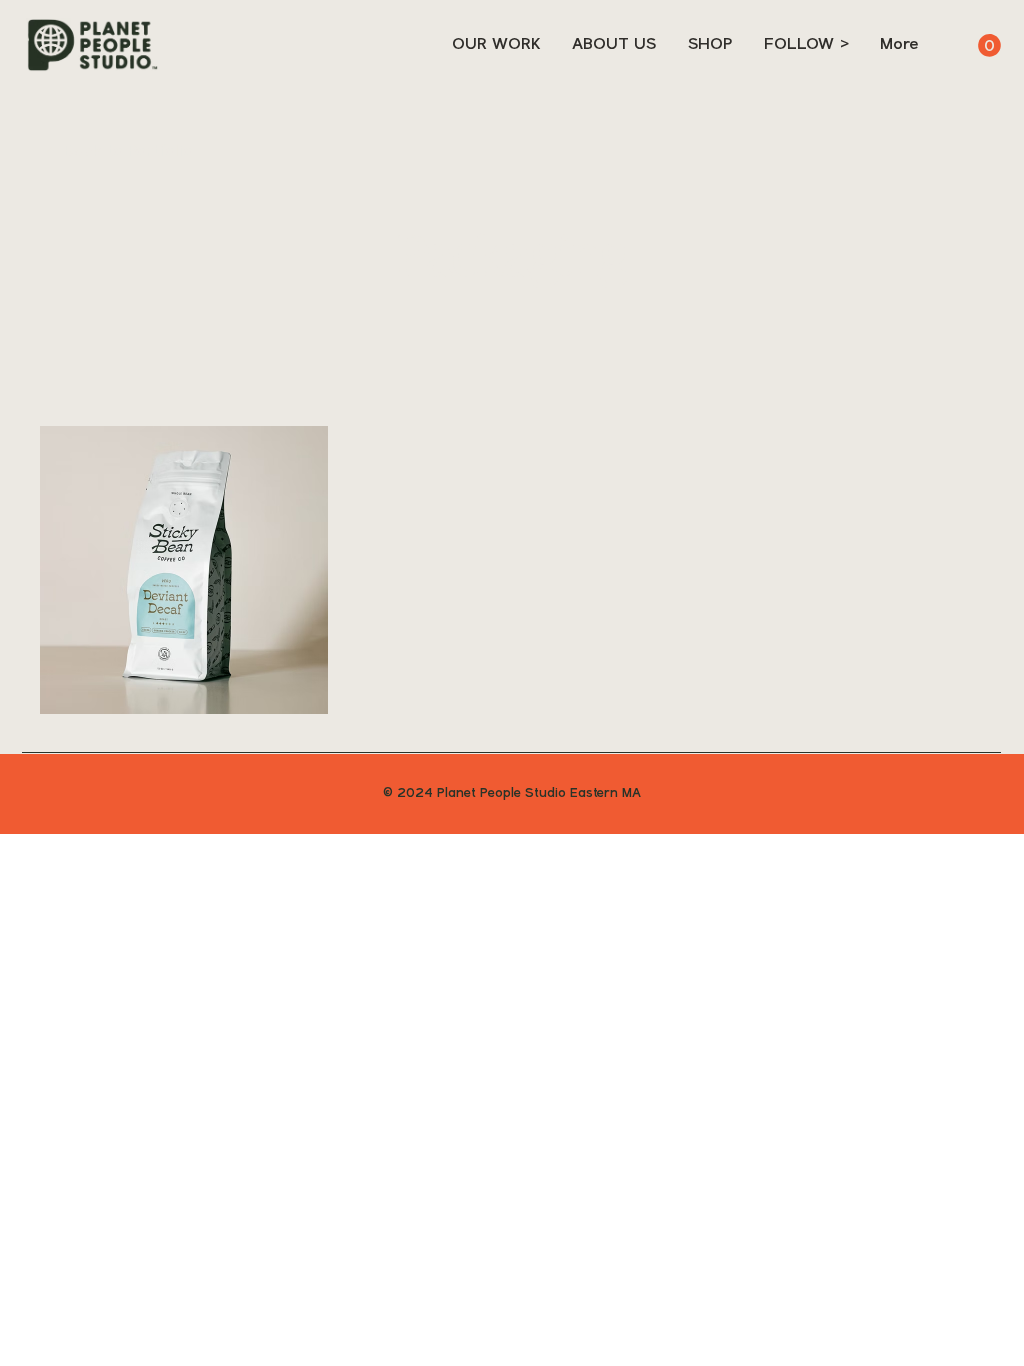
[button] (989, 45)
